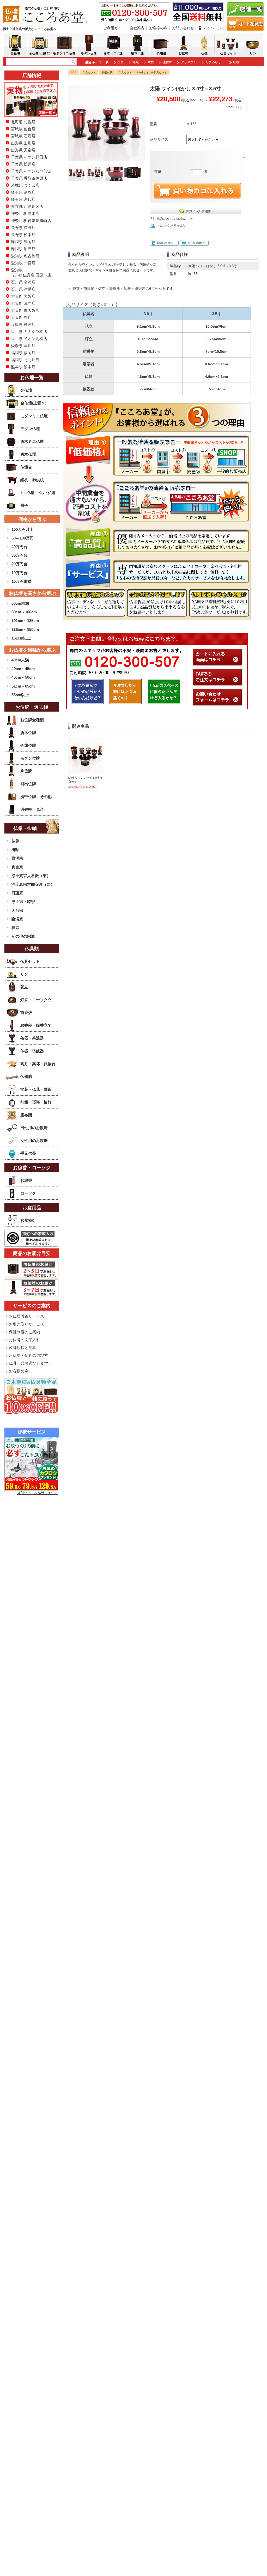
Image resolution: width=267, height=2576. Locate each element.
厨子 (24, 505)
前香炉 (26, 1013)
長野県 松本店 (23, 235)
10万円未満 (21, 581)
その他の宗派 (23, 936)
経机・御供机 (32, 480)
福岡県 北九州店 (25, 360)
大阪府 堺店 (21, 317)
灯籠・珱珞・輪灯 (36, 1102)
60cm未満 (20, 603)
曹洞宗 (17, 858)
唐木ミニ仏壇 (32, 441)
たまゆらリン (215, 62)
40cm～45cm (23, 669)
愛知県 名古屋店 (25, 256)
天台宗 (17, 910)
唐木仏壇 (28, 454)
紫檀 (151, 62)
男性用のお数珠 (34, 1128)
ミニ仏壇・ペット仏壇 (38, 493)
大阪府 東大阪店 (25, 310)
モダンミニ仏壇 (34, 416)
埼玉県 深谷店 (23, 192)
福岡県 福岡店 (23, 353)
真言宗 (17, 867)
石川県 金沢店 (23, 282)
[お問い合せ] (218, 703)
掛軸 (15, 850)
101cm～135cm (25, 621)
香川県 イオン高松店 (29, 339)
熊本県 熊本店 (23, 367)
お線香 (26, 1180)
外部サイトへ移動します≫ (38, 1493)
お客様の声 (158, 28)
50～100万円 (23, 538)
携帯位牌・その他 (36, 797)
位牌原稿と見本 (23, 1348)
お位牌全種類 (32, 720)
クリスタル (189, 62)
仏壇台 (26, 467)
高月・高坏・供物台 (38, 1064)
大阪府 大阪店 (23, 296)
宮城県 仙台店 (23, 129)
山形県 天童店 (23, 150)
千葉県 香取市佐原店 (29, 178)
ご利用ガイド (114, 28)
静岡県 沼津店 (23, 249)
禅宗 (15, 928)
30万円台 (19, 555)
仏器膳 (26, 1076)
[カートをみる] (245, 29)
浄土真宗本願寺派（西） (33, 884)
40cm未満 (20, 660)
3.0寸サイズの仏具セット (152, 72)
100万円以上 (22, 529)
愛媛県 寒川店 (23, 346)
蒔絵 (136, 62)
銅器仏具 (107, 72)
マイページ (212, 28)
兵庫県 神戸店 (23, 324)
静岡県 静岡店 (23, 242)
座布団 (26, 1115)
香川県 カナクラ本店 (29, 331)
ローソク (28, 1193)
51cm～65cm (23, 686)
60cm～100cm (24, 612)
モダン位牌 (30, 758)
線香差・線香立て (36, 1025)
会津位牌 (28, 745)
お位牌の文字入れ (25, 1340)
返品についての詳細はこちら (175, 219)
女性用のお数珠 (34, 1140)
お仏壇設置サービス (26, 1316)
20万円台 (19, 564)
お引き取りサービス (26, 1324)
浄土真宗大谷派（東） (31, 876)
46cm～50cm (23, 677)
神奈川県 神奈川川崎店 (31, 221)
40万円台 (19, 547)
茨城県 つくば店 (25, 185)
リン (24, 974)
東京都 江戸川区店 (27, 206)
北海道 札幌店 (23, 122)
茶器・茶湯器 (32, 1038)
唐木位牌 (28, 733)
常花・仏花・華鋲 (36, 1089)
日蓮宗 (17, 893)
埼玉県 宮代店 (23, 199)
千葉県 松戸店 (23, 164)
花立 (24, 987)
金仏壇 (26, 390)
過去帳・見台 (32, 809)
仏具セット (89, 72)
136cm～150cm (25, 629)
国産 (120, 62)
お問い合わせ (183, 28)
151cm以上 (21, 638)
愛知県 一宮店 (23, 263)
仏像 (15, 841)
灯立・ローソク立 (36, 1000)
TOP (74, 72)
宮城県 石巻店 (23, 136)
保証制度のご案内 (25, 1332)
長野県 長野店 (23, 228)
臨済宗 (17, 919)
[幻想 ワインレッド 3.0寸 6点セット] (86, 771)
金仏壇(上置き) (33, 403)
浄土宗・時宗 (23, 902)
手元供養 (28, 1153)
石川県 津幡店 (23, 289)
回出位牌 (28, 784)
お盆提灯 (28, 1220)
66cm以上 (20, 695)
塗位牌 (167, 62)
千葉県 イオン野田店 (29, 157)
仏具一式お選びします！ (30, 1363)
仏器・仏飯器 (32, 1051)
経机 (236, 62)
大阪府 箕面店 (23, 303)
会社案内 (137, 28)
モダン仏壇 (30, 429)
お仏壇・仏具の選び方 (28, 1355)
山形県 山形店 (23, 143)
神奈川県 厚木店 (25, 213)
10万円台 (19, 573)
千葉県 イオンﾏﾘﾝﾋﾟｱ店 (31, 171)
